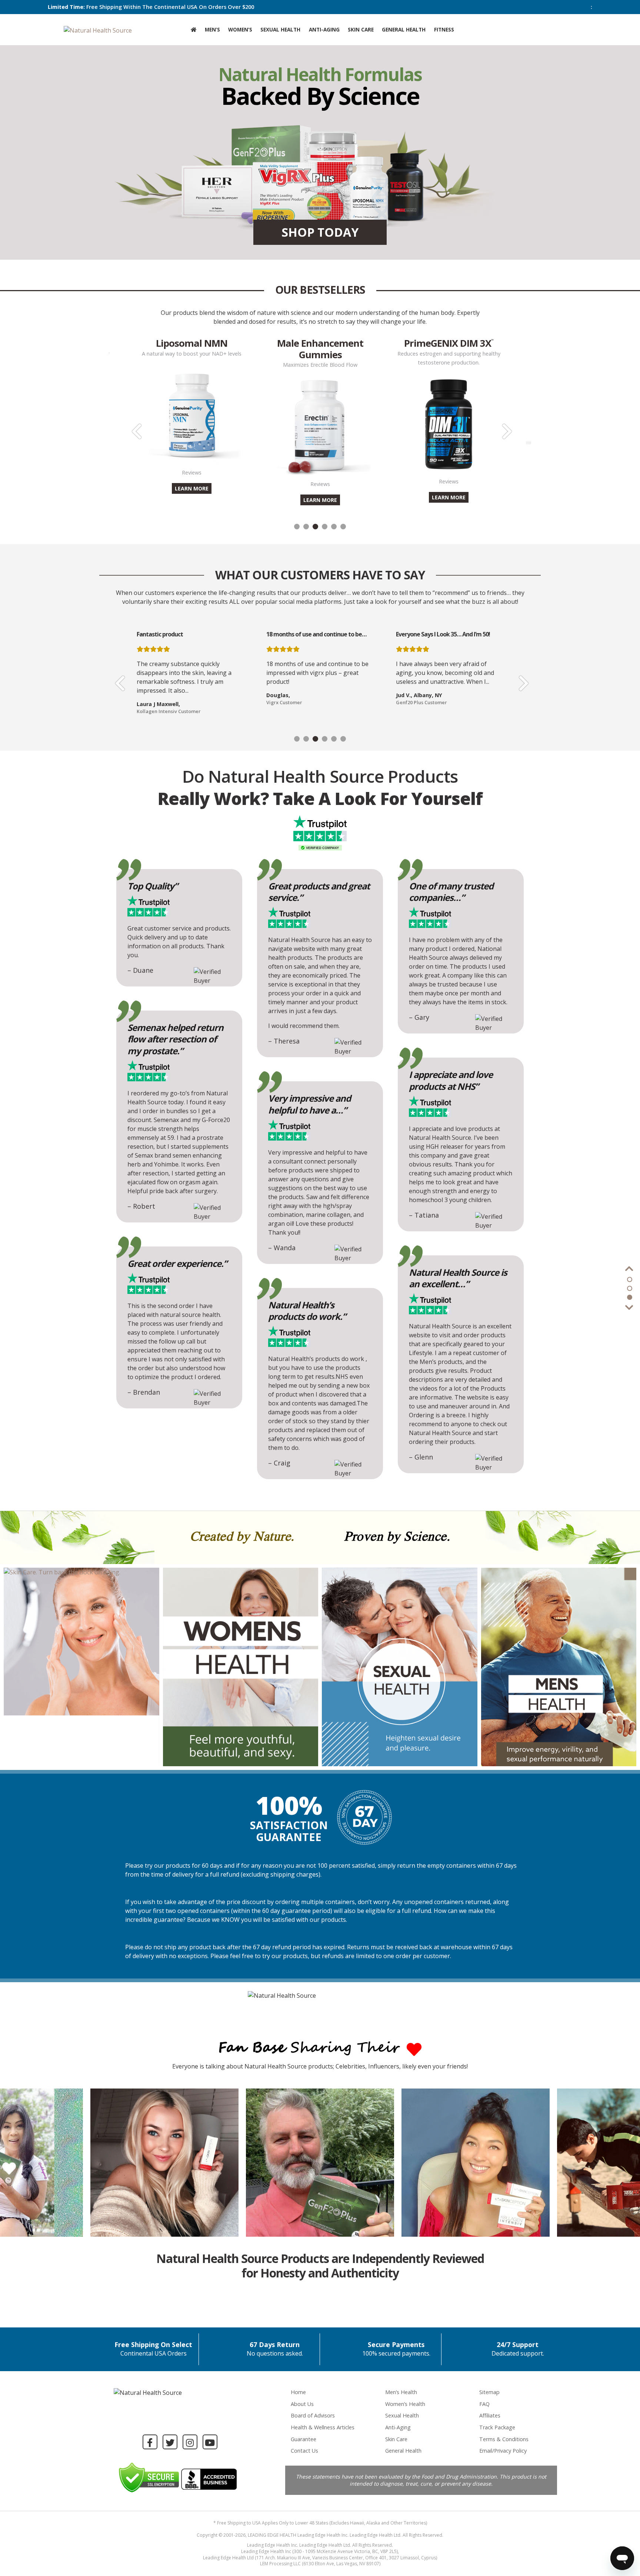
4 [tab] (325, 527)
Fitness (444, 29)
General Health (404, 29)
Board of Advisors (313, 2415)
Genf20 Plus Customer (292, 702)
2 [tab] (306, 527)
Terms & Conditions (504, 2439)
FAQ (484, 2404)
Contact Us (304, 2451)
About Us (302, 2404)
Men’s (212, 29)
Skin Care (361, 29)
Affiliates (490, 2415)
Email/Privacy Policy (503, 2451)
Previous (135, 426)
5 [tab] (334, 527)
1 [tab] (297, 527)
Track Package (497, 2427)
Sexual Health (280, 29)
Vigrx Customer (155, 702)
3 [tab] (315, 527)
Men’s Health (401, 2392)
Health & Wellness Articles (323, 2427)
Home (298, 2392)
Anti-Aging (324, 29)
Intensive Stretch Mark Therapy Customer (445, 711)
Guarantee (304, 2439)
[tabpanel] (320, 420)
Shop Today (320, 232)
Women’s (240, 29)
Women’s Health (405, 2404)
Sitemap (489, 2392)
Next (505, 426)
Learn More (192, 500)
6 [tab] (343, 527)
